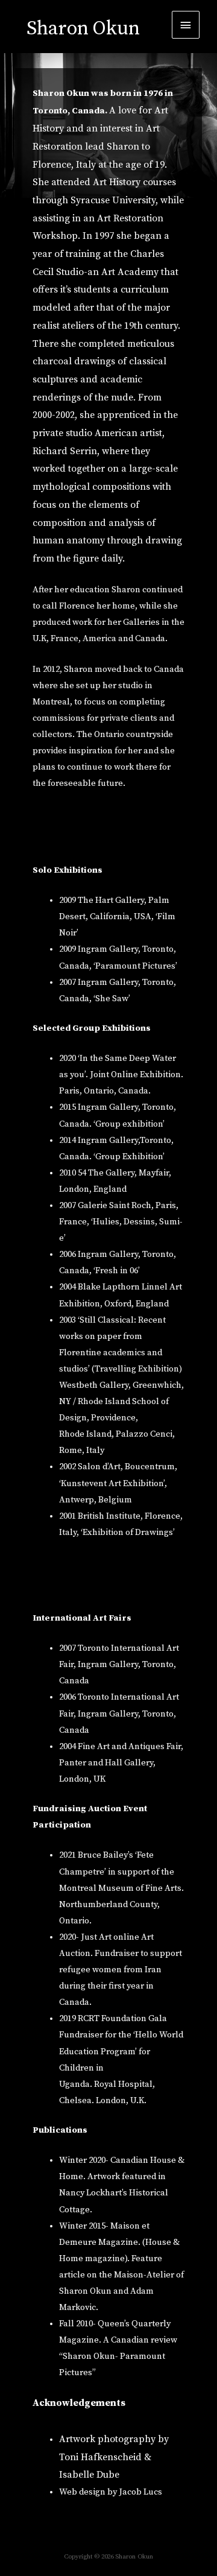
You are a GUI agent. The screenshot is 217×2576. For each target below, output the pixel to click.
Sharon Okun (83, 29)
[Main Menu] (186, 25)
